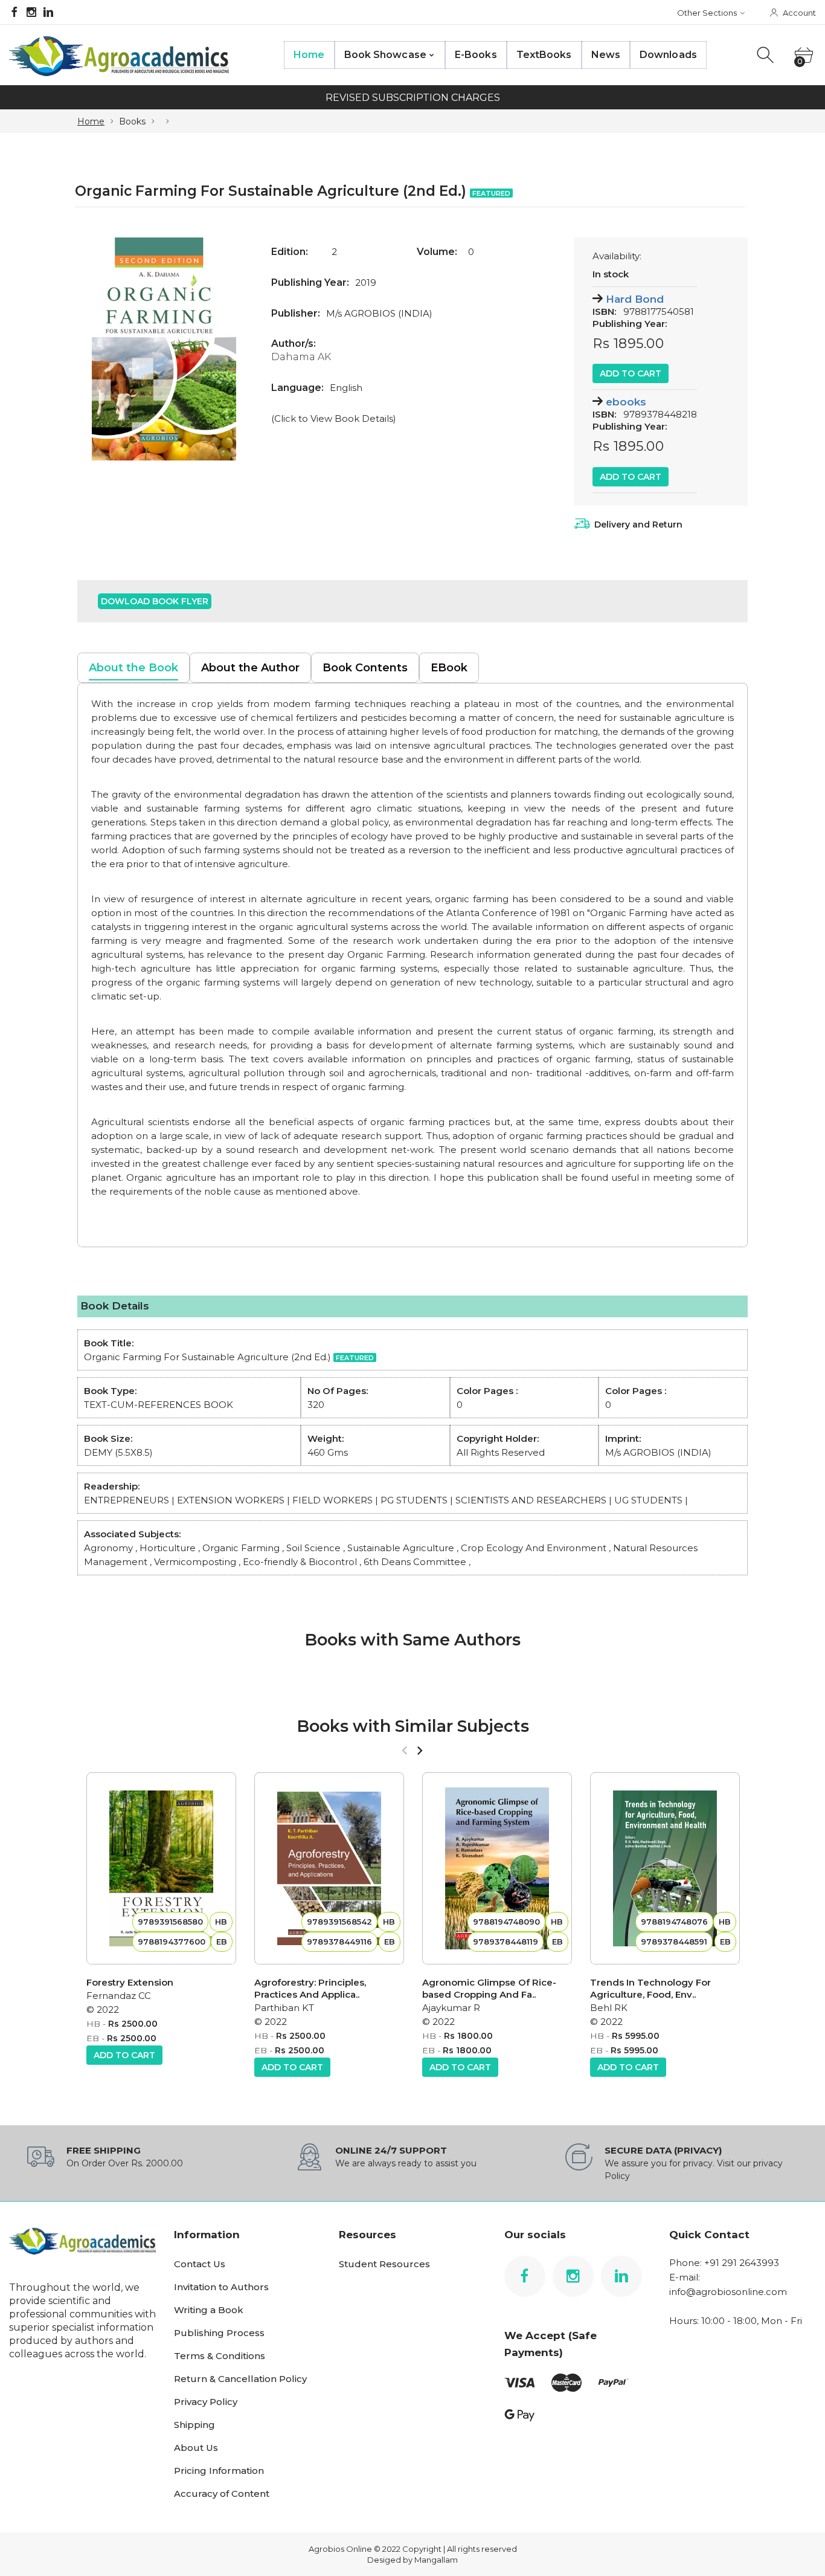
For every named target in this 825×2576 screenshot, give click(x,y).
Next (230, 349)
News (606, 55)
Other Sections (707, 13)
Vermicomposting (195, 1562)
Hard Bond (635, 299)
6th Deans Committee (415, 1562)
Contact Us (200, 2264)
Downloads (668, 55)
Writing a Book (209, 2310)
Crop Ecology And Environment (534, 1548)
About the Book (133, 668)
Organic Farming (241, 1548)
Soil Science (313, 1548)
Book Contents (365, 668)
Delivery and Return (638, 525)
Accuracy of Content (222, 2494)
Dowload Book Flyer (155, 601)
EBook (449, 668)
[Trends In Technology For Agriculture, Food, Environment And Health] (665, 1868)
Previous (98, 349)
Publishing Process (219, 2333)
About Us (196, 2448)
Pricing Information (219, 2471)
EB (93, 2038)
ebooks (626, 402)
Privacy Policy (206, 2402)
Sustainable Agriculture (401, 1548)
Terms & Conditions (220, 2356)
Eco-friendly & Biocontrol (301, 1562)
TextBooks (544, 55)
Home (309, 55)
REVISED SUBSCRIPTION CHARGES (413, 98)
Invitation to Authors (221, 2287)
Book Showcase (385, 55)
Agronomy (108, 1548)
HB (93, 2024)
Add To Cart (631, 373)
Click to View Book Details (334, 418)
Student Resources (384, 2264)
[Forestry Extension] (161, 1868)
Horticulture (168, 1548)
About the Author (250, 668)
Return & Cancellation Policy (240, 2379)
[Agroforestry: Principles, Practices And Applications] (329, 1868)
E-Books (476, 55)
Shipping (194, 2425)
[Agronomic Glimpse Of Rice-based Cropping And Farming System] (497, 1868)
